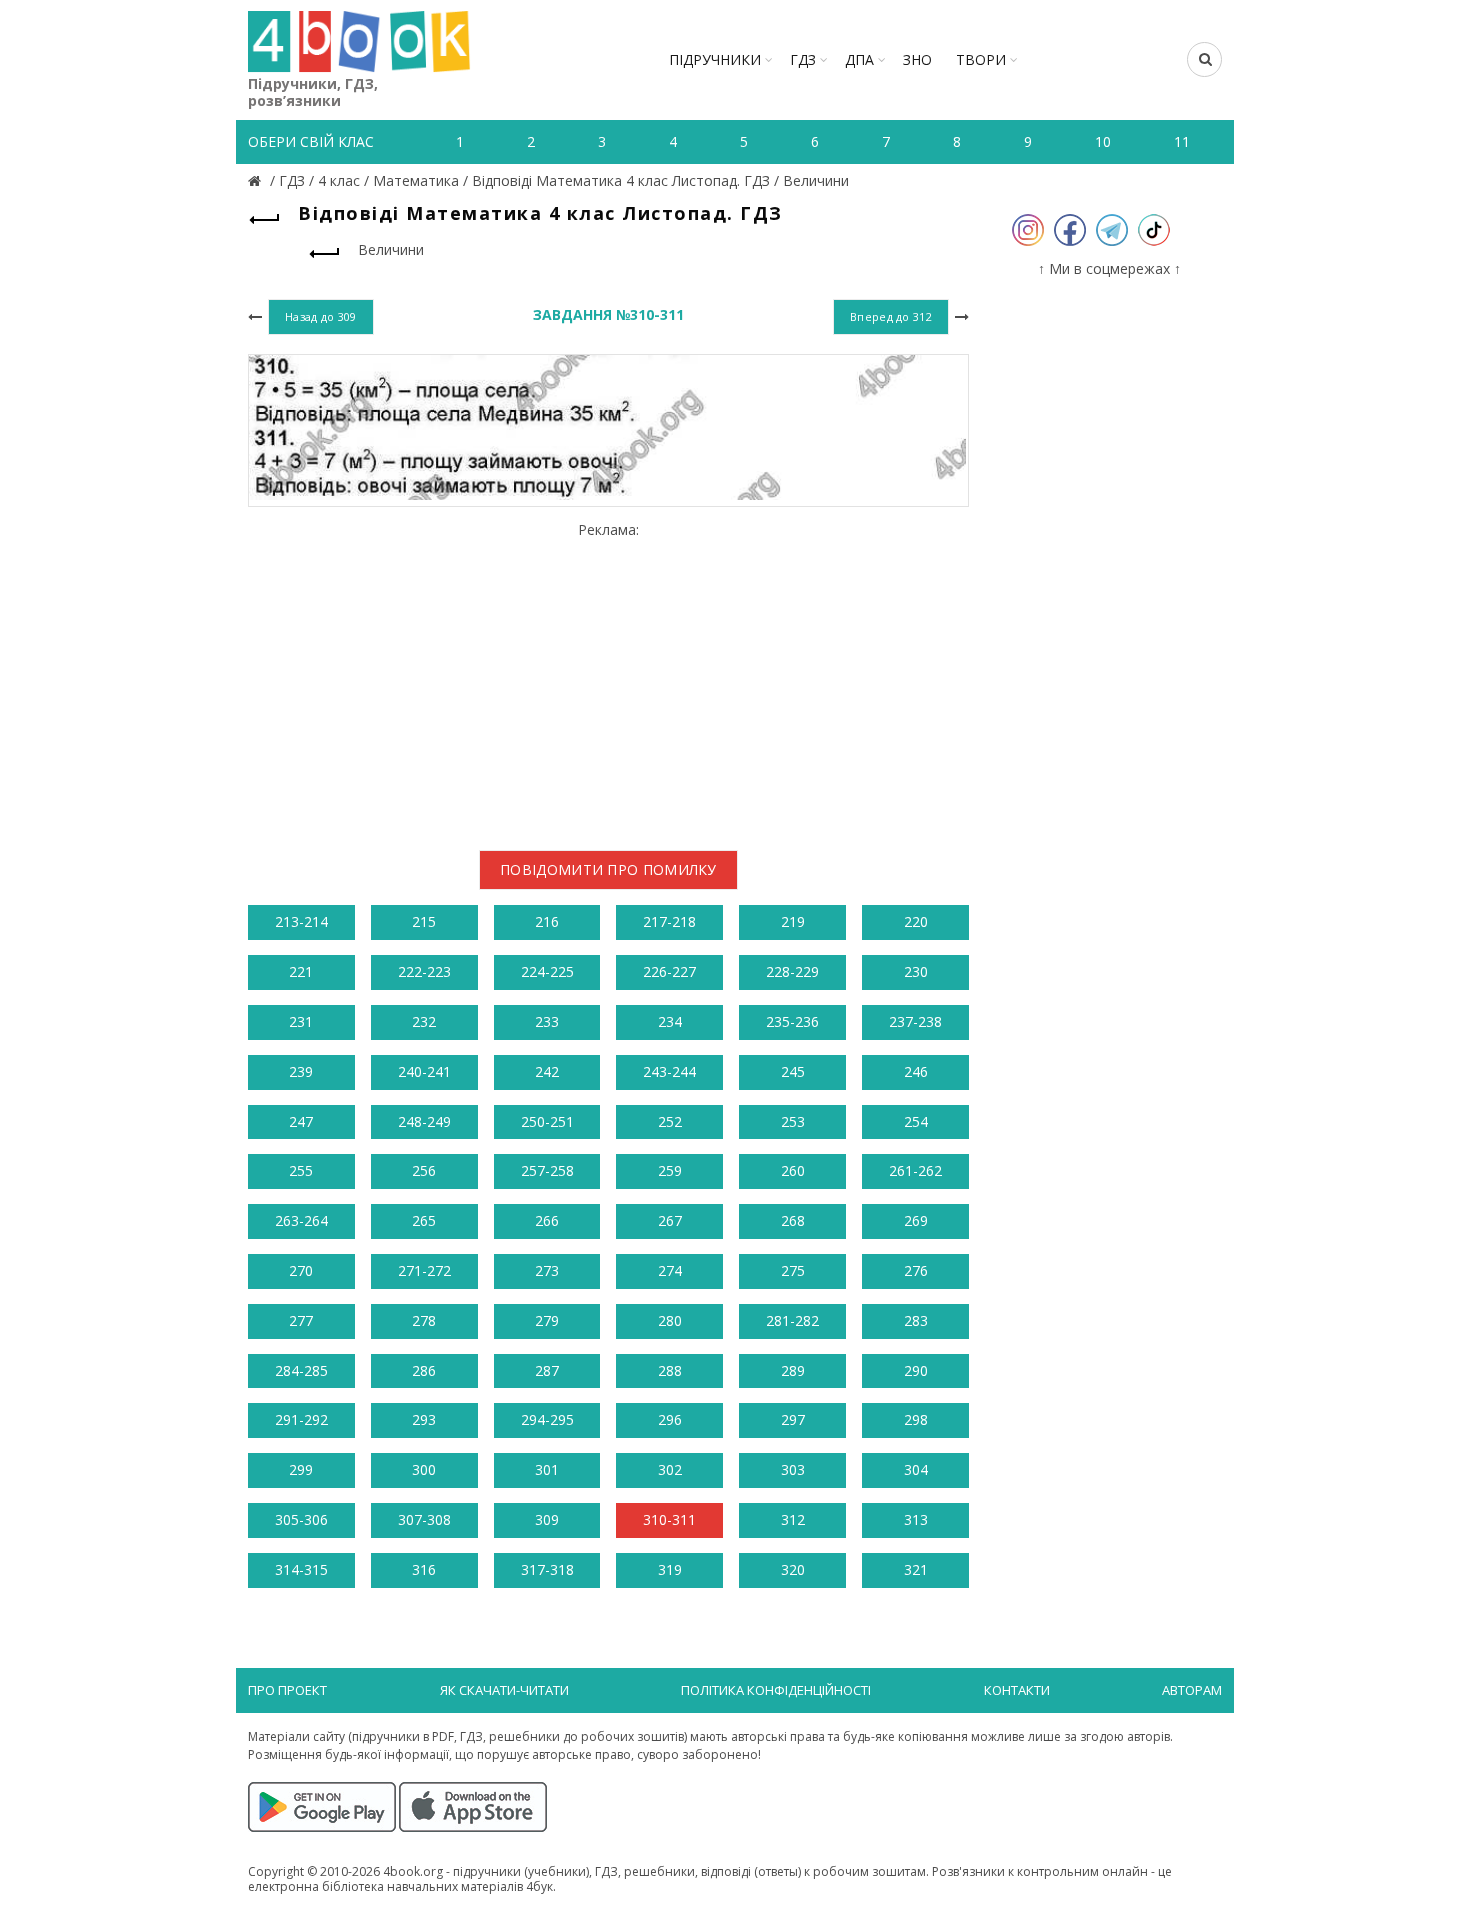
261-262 (915, 1170)
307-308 (424, 1519)
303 (793, 1469)
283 (916, 1320)
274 (670, 1270)
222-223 (424, 971)
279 (547, 1320)
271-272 (424, 1270)
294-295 (547, 1419)
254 (916, 1121)
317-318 (547, 1569)
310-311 (669, 1519)
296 (670, 1419)
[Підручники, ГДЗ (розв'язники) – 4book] (257, 180)
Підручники (715, 59)
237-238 (915, 1021)
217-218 (669, 921)
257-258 (547, 1170)
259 (670, 1170)
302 (670, 1469)
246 (916, 1071)
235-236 (792, 1021)
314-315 (301, 1569)
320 (793, 1569)
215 (424, 921)
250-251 (547, 1121)
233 (547, 1021)
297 (793, 1419)
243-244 (669, 1071)
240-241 (424, 1071)
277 (301, 1320)
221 (301, 971)
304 (916, 1469)
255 (301, 1170)
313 (916, 1519)
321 (916, 1569)
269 (916, 1220)
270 (301, 1270)
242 (547, 1071)
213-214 (301, 921)
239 (301, 1071)
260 (793, 1170)
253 (793, 1121)
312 (793, 1519)
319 (670, 1569)
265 (424, 1220)
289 (793, 1370)
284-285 (301, 1370)
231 (301, 1021)
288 (670, 1370)
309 (547, 1519)
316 (424, 1569)
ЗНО (917, 59)
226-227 (669, 971)
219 (793, 921)
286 (424, 1370)
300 (424, 1469)
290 (916, 1370)
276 (916, 1270)
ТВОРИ (981, 59)
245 (793, 1071)
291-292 (301, 1419)
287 (547, 1370)
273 (547, 1270)
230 (916, 971)
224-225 (547, 971)
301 (547, 1469)
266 (547, 1220)
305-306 (301, 1519)
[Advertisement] (608, 679)
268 (793, 1220)
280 (670, 1320)
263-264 (301, 1220)
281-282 (792, 1320)
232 (424, 1021)
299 (301, 1469)
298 (916, 1419)
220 (916, 921)
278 (424, 1320)
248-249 (424, 1121)
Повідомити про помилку (608, 869)
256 (424, 1170)
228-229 (792, 971)
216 (547, 921)
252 (670, 1121)
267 (670, 1220)
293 (424, 1419)
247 (301, 1121)
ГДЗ (803, 59)
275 (793, 1270)
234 (670, 1021)
